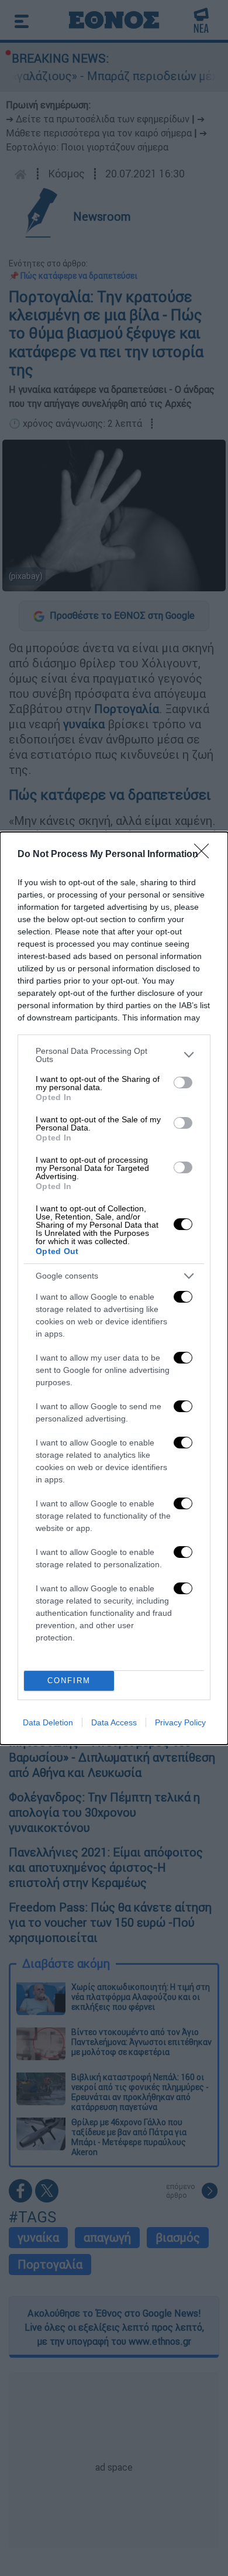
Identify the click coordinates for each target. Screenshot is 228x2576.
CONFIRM (69, 1681)
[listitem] (114, 1055)
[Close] (205, 855)
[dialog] (114, 1288)
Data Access (114, 1722)
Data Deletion (48, 1722)
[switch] (183, 1083)
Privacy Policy (180, 1722)
